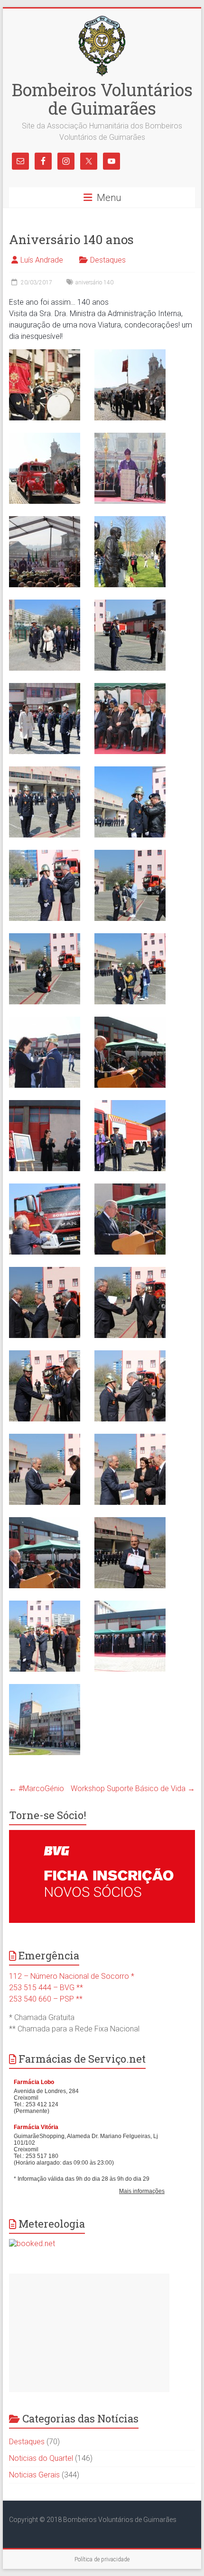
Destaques (108, 260)
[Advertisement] (89, 2333)
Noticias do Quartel (41, 2458)
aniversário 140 (94, 282)
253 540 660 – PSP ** (46, 1999)
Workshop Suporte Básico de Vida (133, 1789)
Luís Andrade (42, 260)
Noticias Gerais (34, 2475)
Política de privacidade (102, 2559)
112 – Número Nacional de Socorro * (72, 1976)
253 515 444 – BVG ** (46, 1988)
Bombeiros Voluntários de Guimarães (102, 99)
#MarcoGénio (37, 1789)
